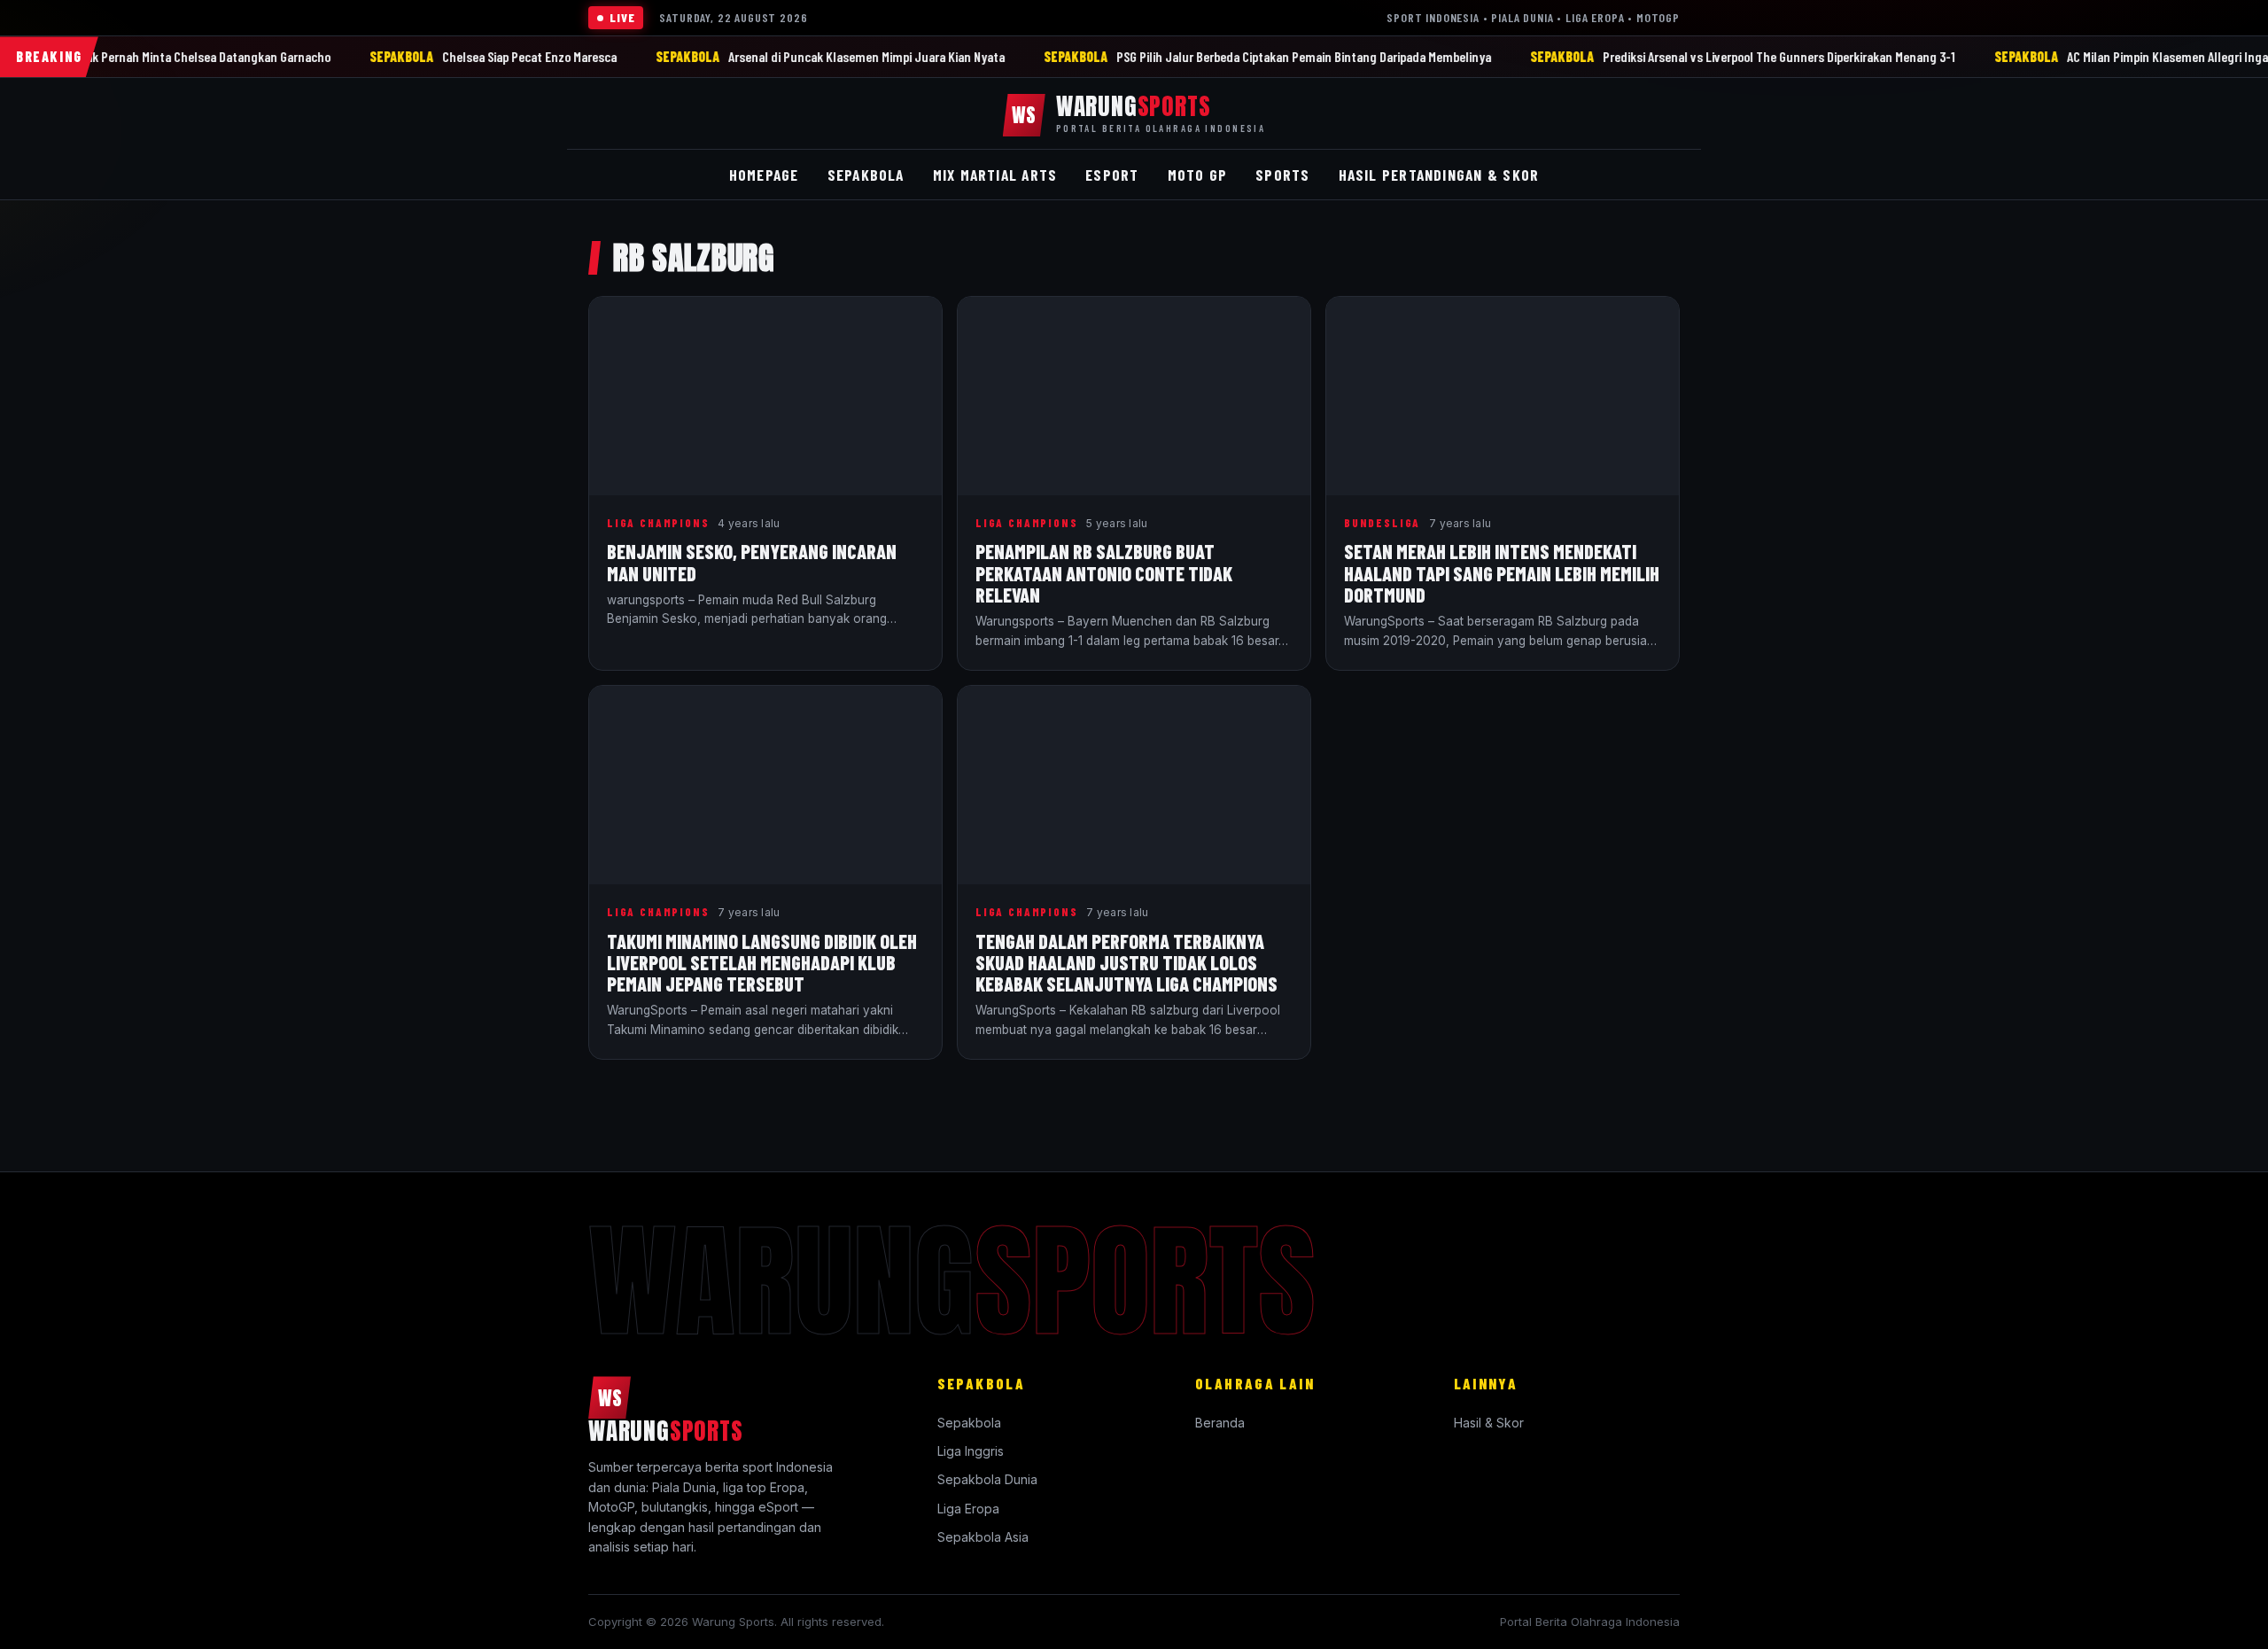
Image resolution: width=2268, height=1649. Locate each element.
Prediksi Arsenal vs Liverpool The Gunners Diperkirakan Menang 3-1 (1913, 56)
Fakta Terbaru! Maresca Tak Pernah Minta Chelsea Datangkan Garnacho (272, 56)
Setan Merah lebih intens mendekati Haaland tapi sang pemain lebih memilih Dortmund (1502, 572)
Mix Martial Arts (995, 175)
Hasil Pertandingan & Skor (1439, 175)
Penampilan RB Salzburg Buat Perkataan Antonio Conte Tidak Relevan (1104, 572)
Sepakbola (969, 1423)
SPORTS (1282, 175)
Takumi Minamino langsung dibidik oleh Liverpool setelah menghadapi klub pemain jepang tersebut (762, 962)
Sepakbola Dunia (987, 1479)
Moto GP (1198, 175)
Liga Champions (658, 523)
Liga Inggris (971, 1451)
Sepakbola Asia (983, 1537)
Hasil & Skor (1489, 1423)
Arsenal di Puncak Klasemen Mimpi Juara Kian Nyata (1000, 56)
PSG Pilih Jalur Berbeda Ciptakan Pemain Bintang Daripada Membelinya (1437, 56)
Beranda (1220, 1423)
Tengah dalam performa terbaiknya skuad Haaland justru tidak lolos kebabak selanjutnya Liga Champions (1126, 962)
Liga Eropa (968, 1509)
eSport (1112, 175)
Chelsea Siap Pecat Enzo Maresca (663, 56)
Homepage (764, 175)
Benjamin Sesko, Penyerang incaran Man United (752, 562)
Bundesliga (1382, 523)
